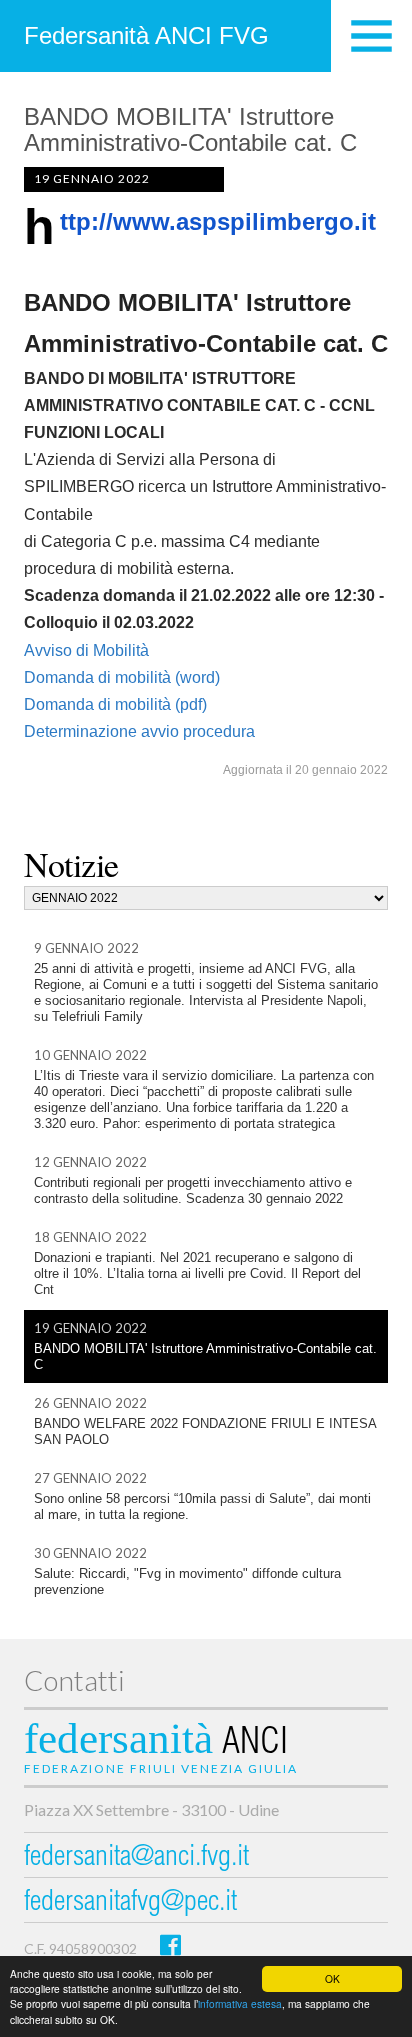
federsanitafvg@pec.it (130, 1903)
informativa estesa (240, 2003)
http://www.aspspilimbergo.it (218, 221)
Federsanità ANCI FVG (146, 35)
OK (332, 1978)
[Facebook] (170, 1944)
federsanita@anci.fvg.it (136, 1858)
